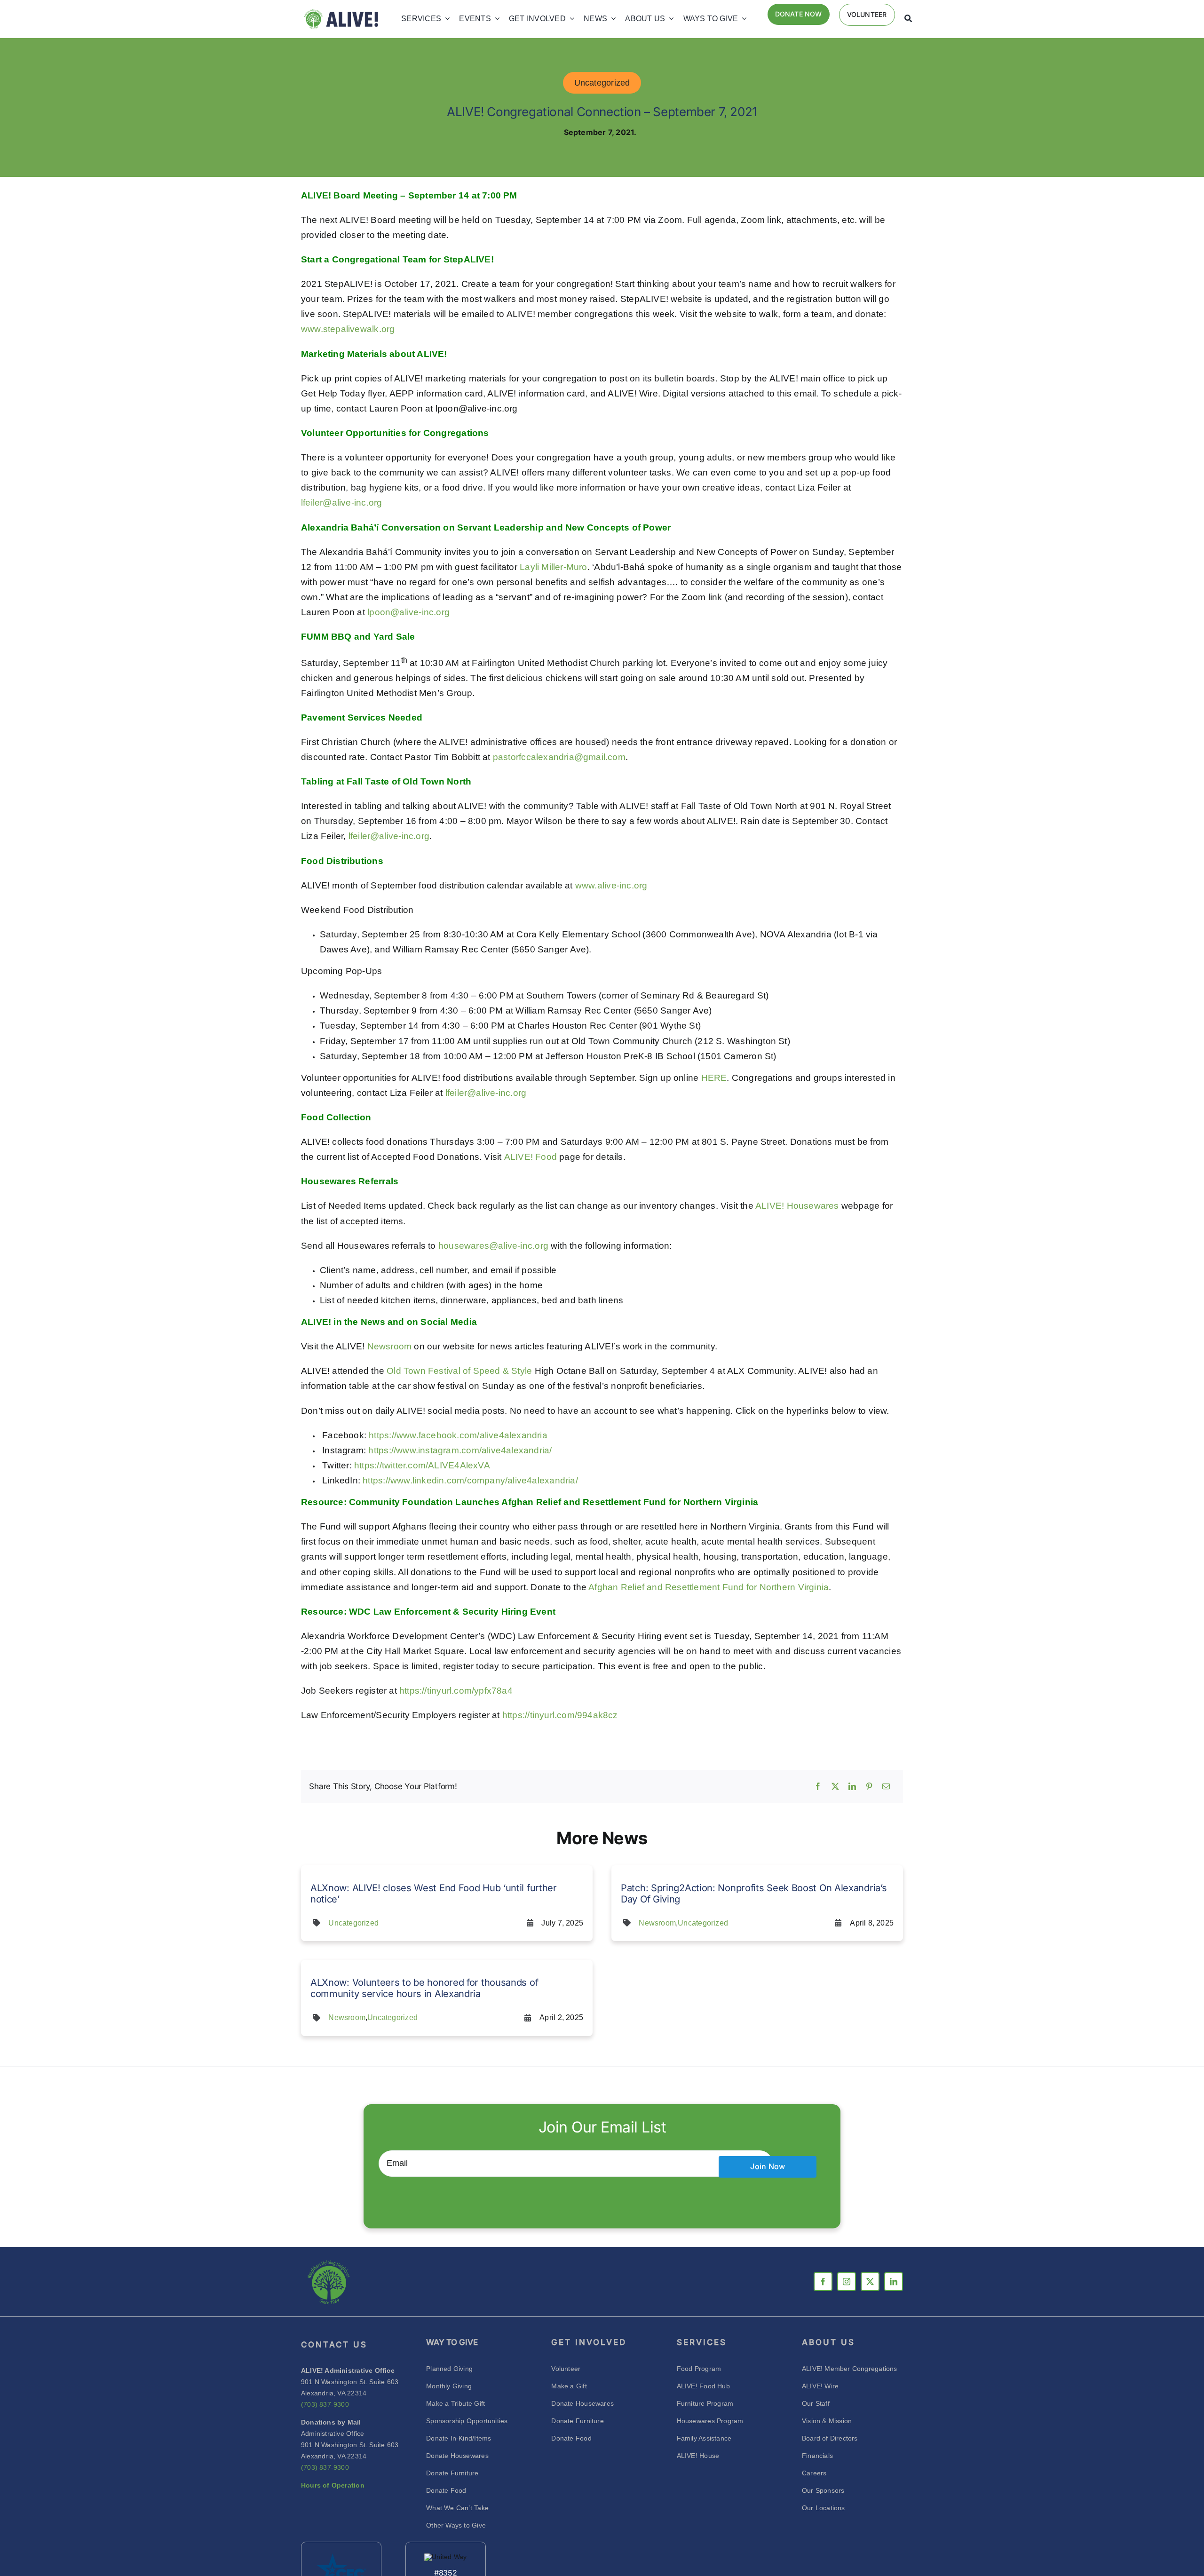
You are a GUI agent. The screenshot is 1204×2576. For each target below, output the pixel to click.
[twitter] (870, 2282)
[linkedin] (894, 2282)
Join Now (768, 2166)
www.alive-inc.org (611, 885)
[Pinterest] (869, 1787)
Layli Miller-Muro (554, 567)
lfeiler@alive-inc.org (341, 503)
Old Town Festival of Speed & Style (459, 1371)
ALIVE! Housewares (797, 1206)
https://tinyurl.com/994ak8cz (560, 1715)
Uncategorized (602, 83)
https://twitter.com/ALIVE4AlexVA (422, 1465)
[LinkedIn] (852, 1787)
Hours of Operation (333, 2485)
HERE (714, 1078)
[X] (835, 1787)
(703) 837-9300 (325, 2404)
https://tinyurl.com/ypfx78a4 (456, 1691)
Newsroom (390, 1346)
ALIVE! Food (531, 1157)
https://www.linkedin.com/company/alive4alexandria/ (470, 1480)
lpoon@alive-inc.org (408, 612)
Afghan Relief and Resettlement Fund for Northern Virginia (709, 1587)
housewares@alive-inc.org (493, 1246)
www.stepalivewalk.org (348, 329)
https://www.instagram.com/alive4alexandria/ (460, 1450)
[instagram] (847, 2282)
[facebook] (823, 2282)
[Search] (908, 19)
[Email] (886, 1787)
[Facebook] (818, 1787)
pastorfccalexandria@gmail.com (559, 757)
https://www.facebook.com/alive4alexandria (458, 1435)
